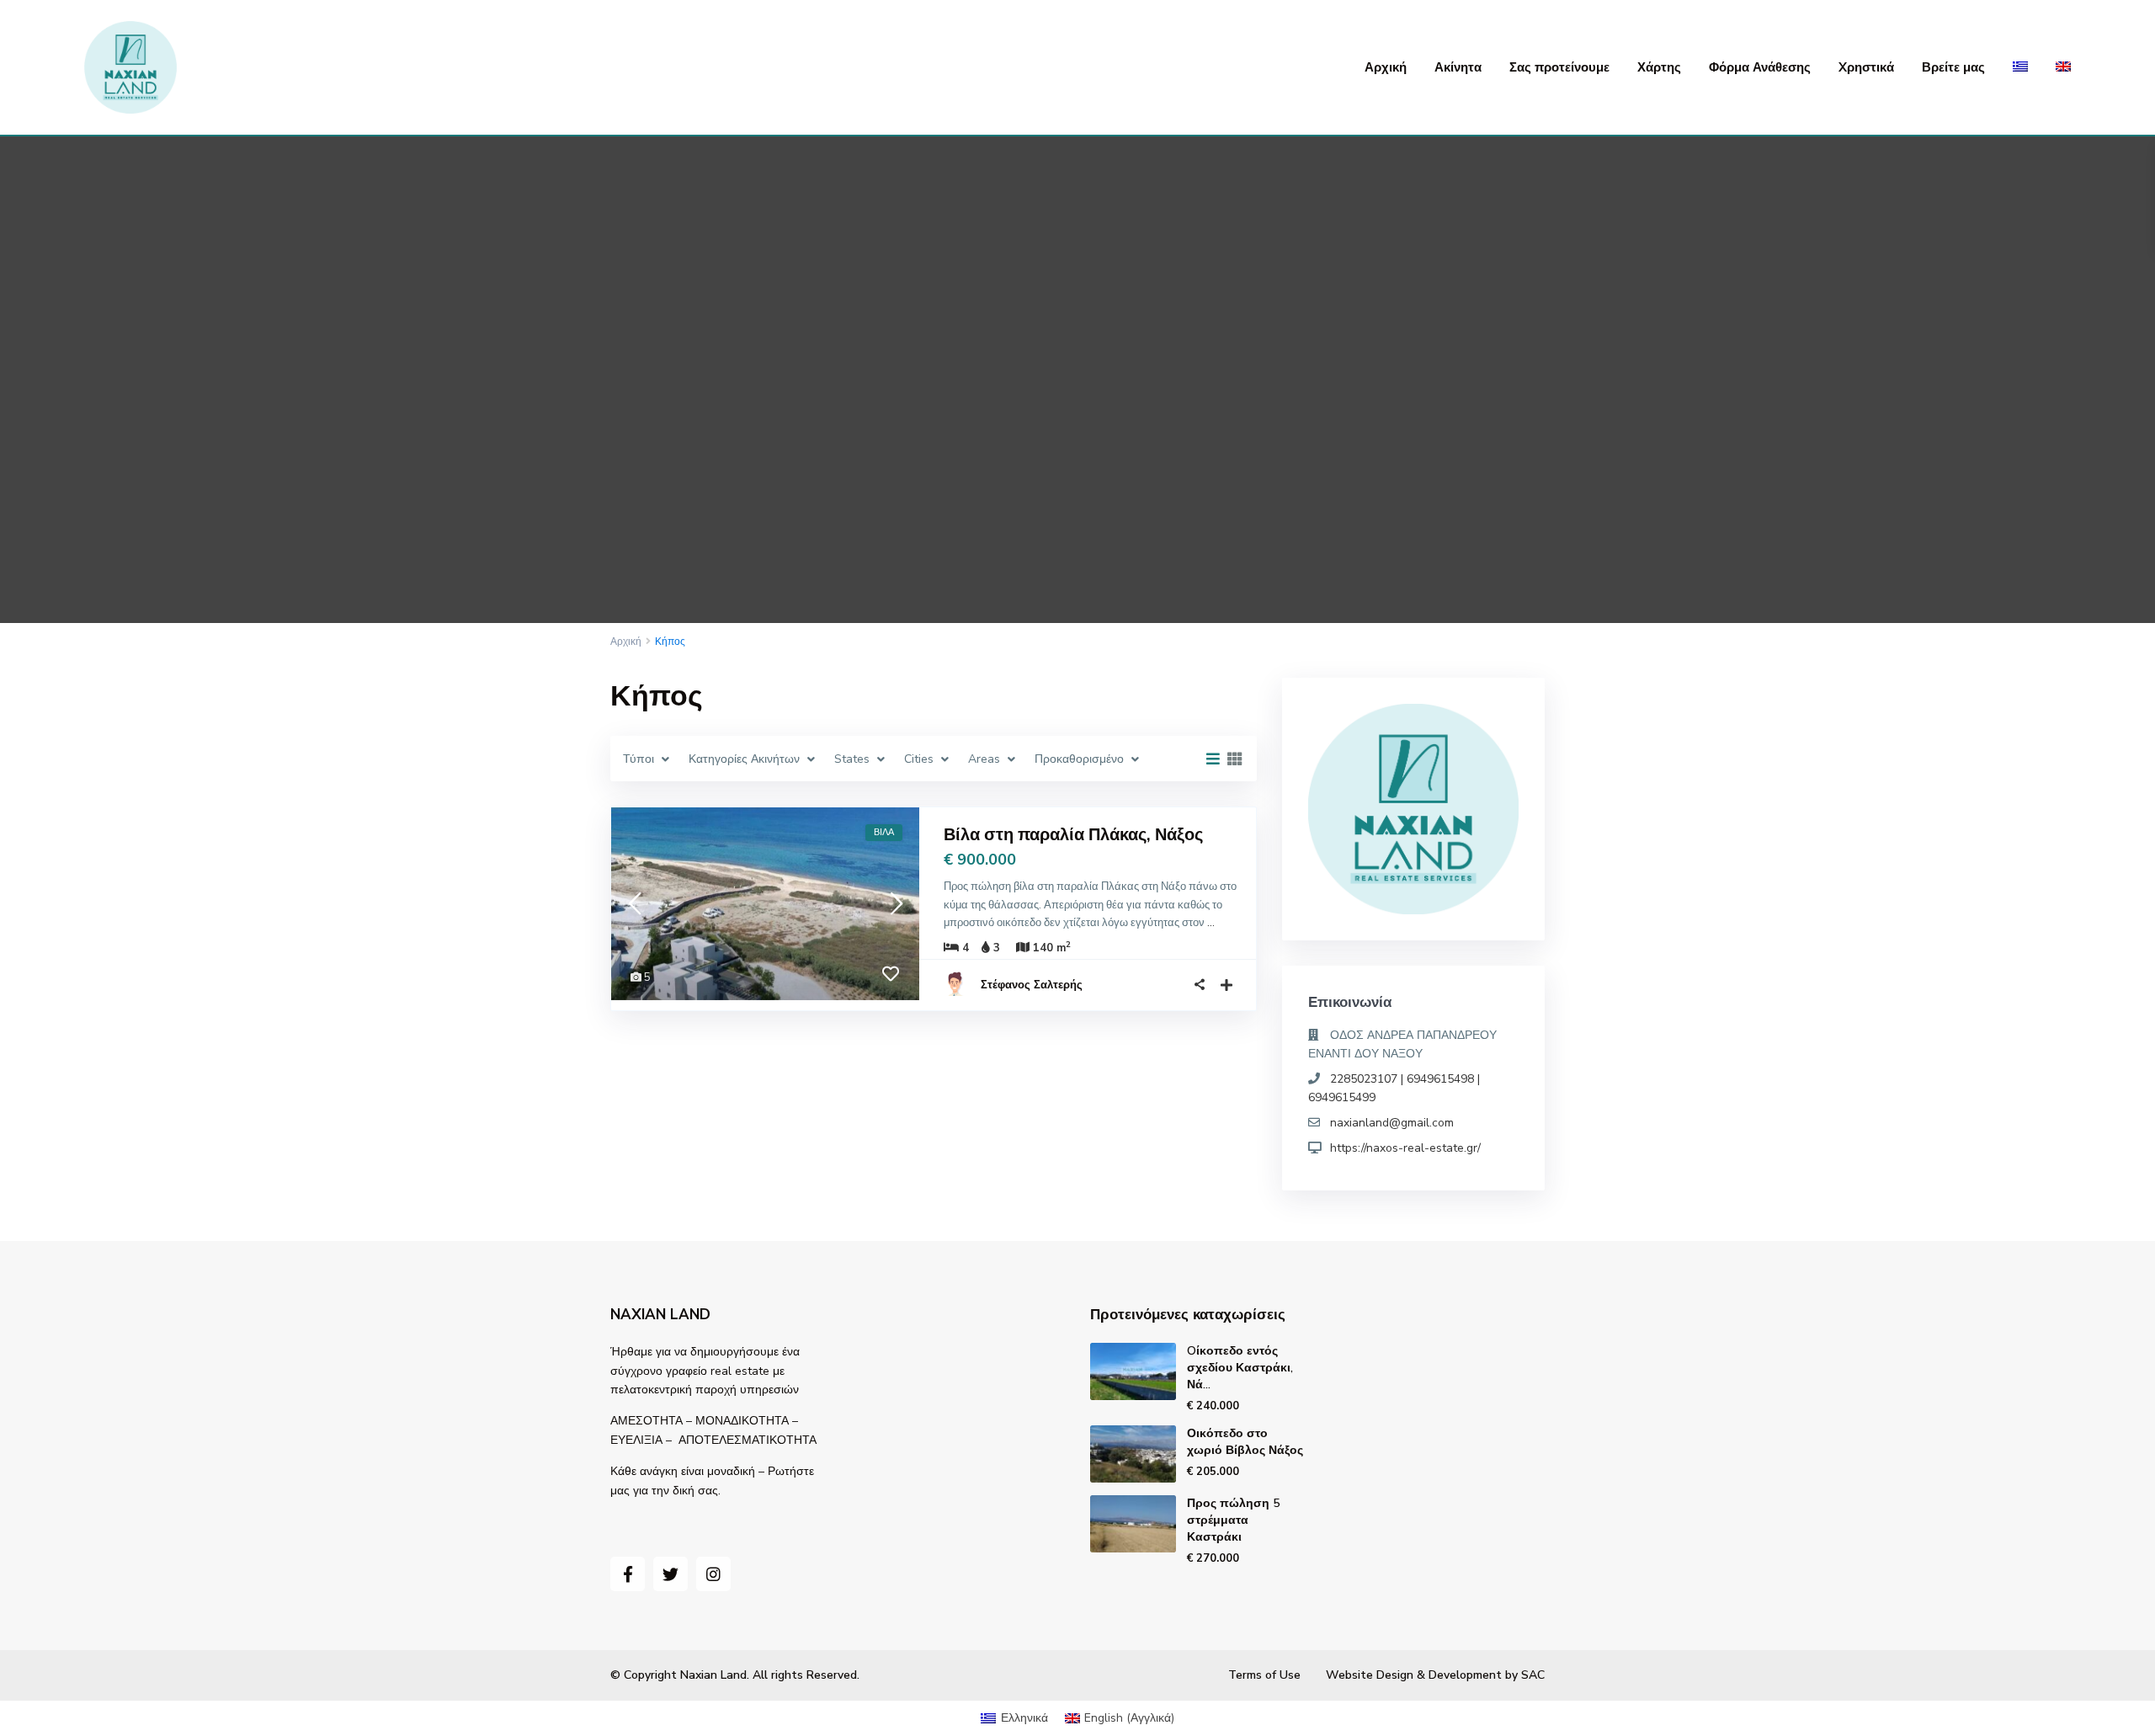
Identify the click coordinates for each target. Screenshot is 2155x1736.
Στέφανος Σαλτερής (1032, 985)
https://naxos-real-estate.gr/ (1405, 1148)
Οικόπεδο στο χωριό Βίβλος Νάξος (1245, 1442)
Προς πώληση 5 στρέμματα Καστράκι (1233, 1520)
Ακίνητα (1458, 67)
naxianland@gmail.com (1392, 1123)
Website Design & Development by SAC (1435, 1675)
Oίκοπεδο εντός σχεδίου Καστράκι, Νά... (1240, 1368)
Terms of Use (1264, 1675)
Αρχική (1386, 67)
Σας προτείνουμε (1559, 67)
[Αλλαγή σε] (2020, 67)
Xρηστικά (1866, 67)
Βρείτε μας (1953, 67)
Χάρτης (1659, 67)
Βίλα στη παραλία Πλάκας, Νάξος (1073, 835)
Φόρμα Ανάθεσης (1760, 67)
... (1211, 923)
